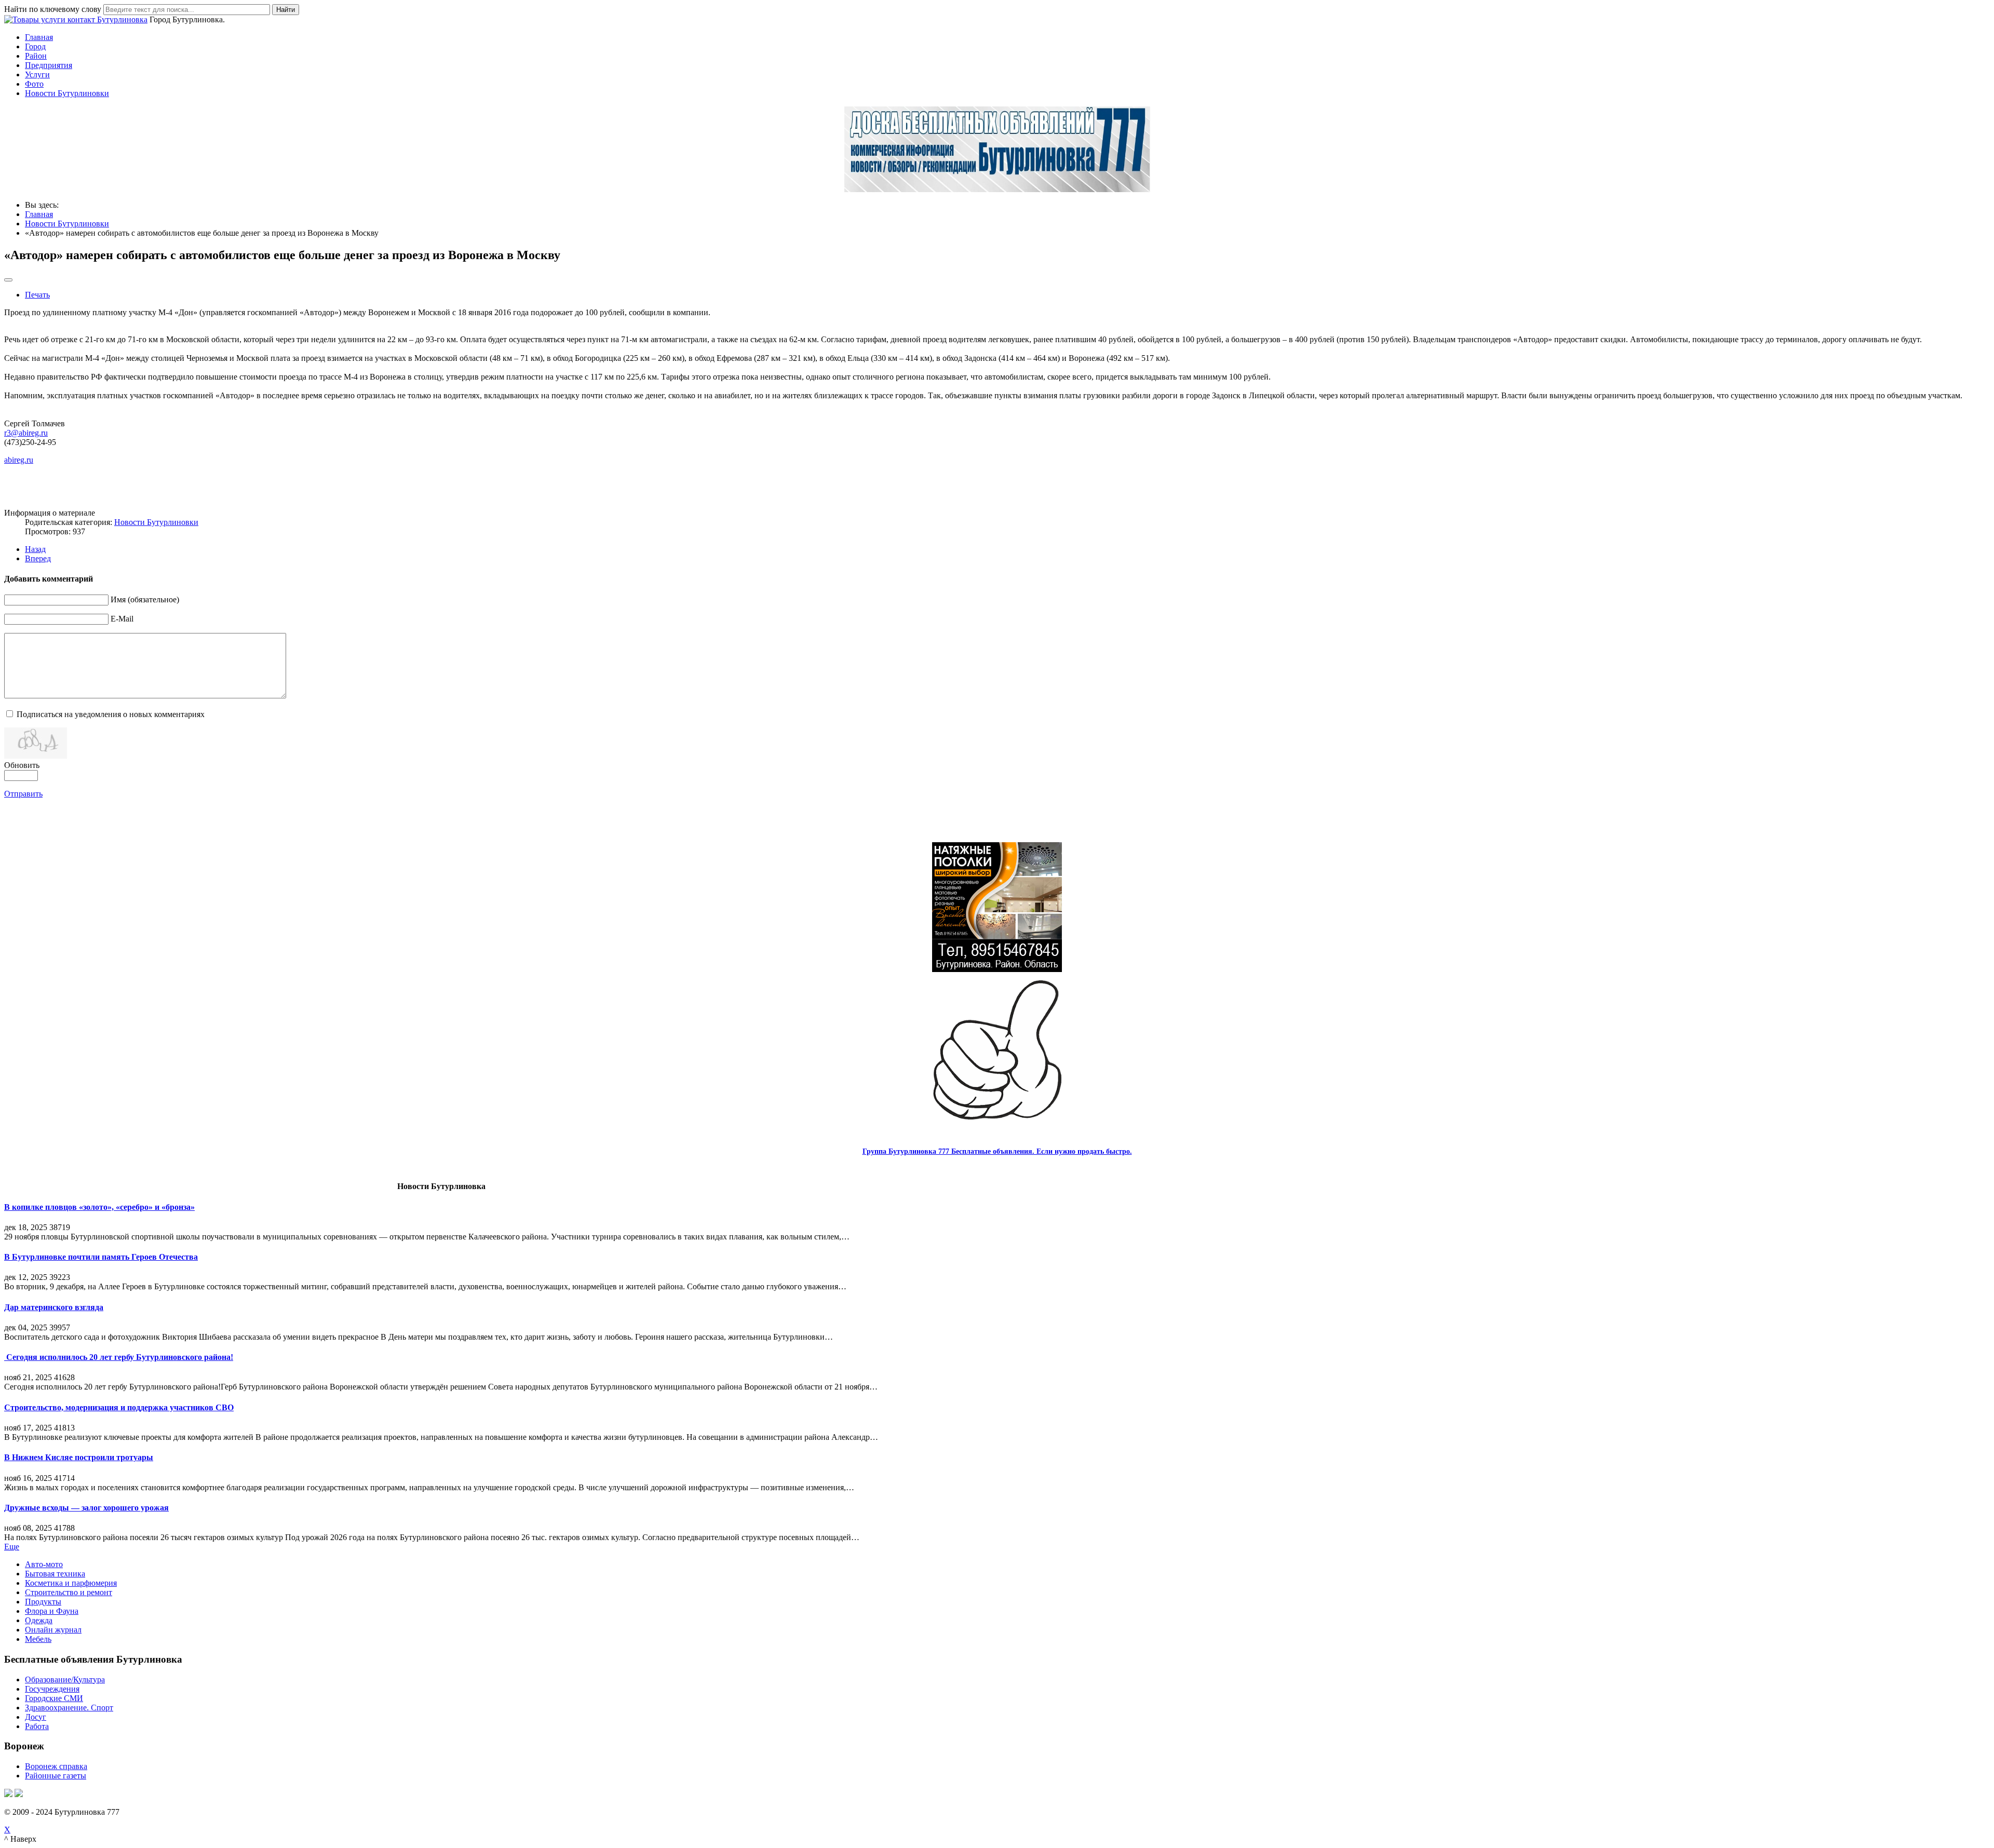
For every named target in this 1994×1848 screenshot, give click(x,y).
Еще (12, 1547)
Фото (34, 84)
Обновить (22, 765)
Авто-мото (44, 1564)
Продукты (43, 1602)
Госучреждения (52, 1689)
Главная (39, 37)
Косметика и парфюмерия (71, 1583)
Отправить (23, 794)
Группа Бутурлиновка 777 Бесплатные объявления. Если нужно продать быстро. (997, 1151)
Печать (37, 295)
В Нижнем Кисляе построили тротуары (79, 1457)
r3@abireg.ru (26, 433)
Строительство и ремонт (69, 1592)
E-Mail (122, 619)
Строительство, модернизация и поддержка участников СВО (119, 1407)
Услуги (37, 75)
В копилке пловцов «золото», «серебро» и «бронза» (99, 1207)
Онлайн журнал (53, 1630)
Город (35, 46)
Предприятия (49, 65)
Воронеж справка (56, 1766)
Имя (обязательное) (145, 599)
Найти (286, 10)
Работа (37, 1726)
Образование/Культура (65, 1680)
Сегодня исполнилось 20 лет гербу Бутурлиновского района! (119, 1357)
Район (36, 56)
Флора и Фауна (52, 1611)
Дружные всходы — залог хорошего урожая (86, 1508)
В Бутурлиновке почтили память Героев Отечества (101, 1257)
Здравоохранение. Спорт (69, 1708)
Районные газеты (56, 1776)
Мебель (38, 1639)
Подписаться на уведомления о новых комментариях (111, 714)
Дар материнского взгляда (54, 1307)
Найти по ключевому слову (53, 9)
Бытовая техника (55, 1574)
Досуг (36, 1717)
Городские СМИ (54, 1698)
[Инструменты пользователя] (8, 280)
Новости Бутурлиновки (67, 93)
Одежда (39, 1620)
